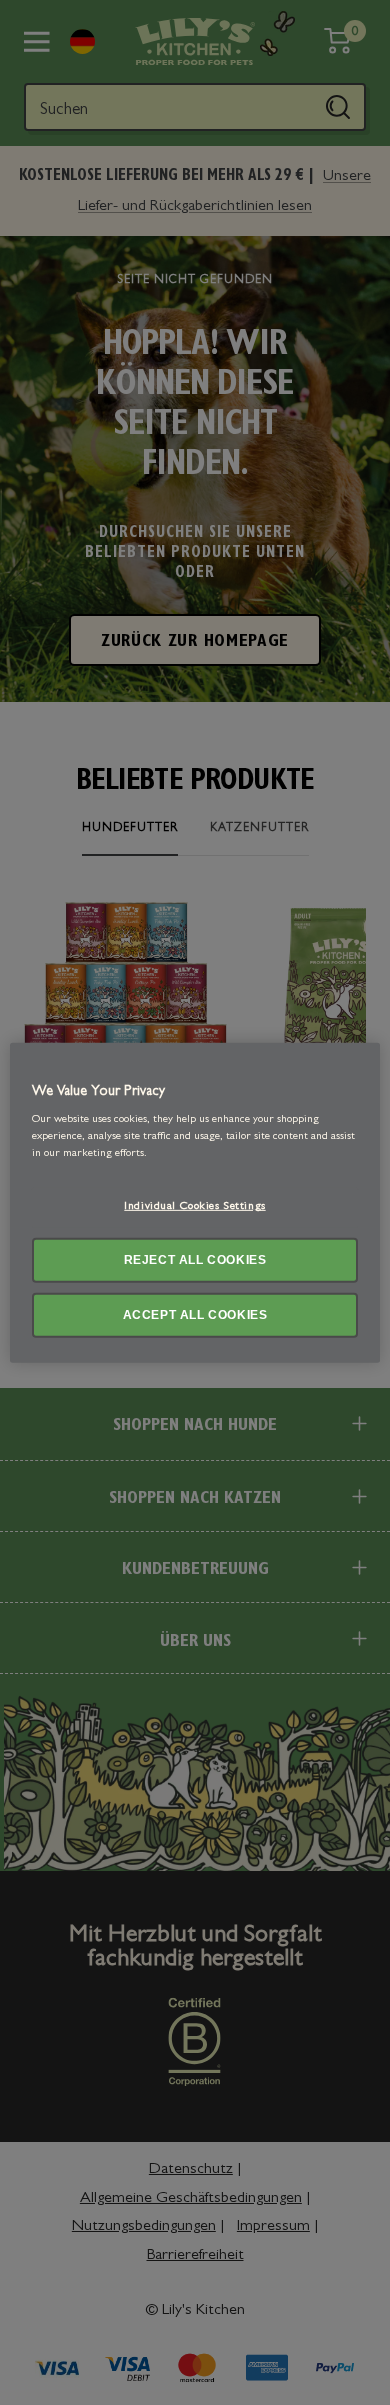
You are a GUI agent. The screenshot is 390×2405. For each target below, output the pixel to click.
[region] (195, 1202)
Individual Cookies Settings (194, 1207)
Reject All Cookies (195, 1260)
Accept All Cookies (195, 1315)
